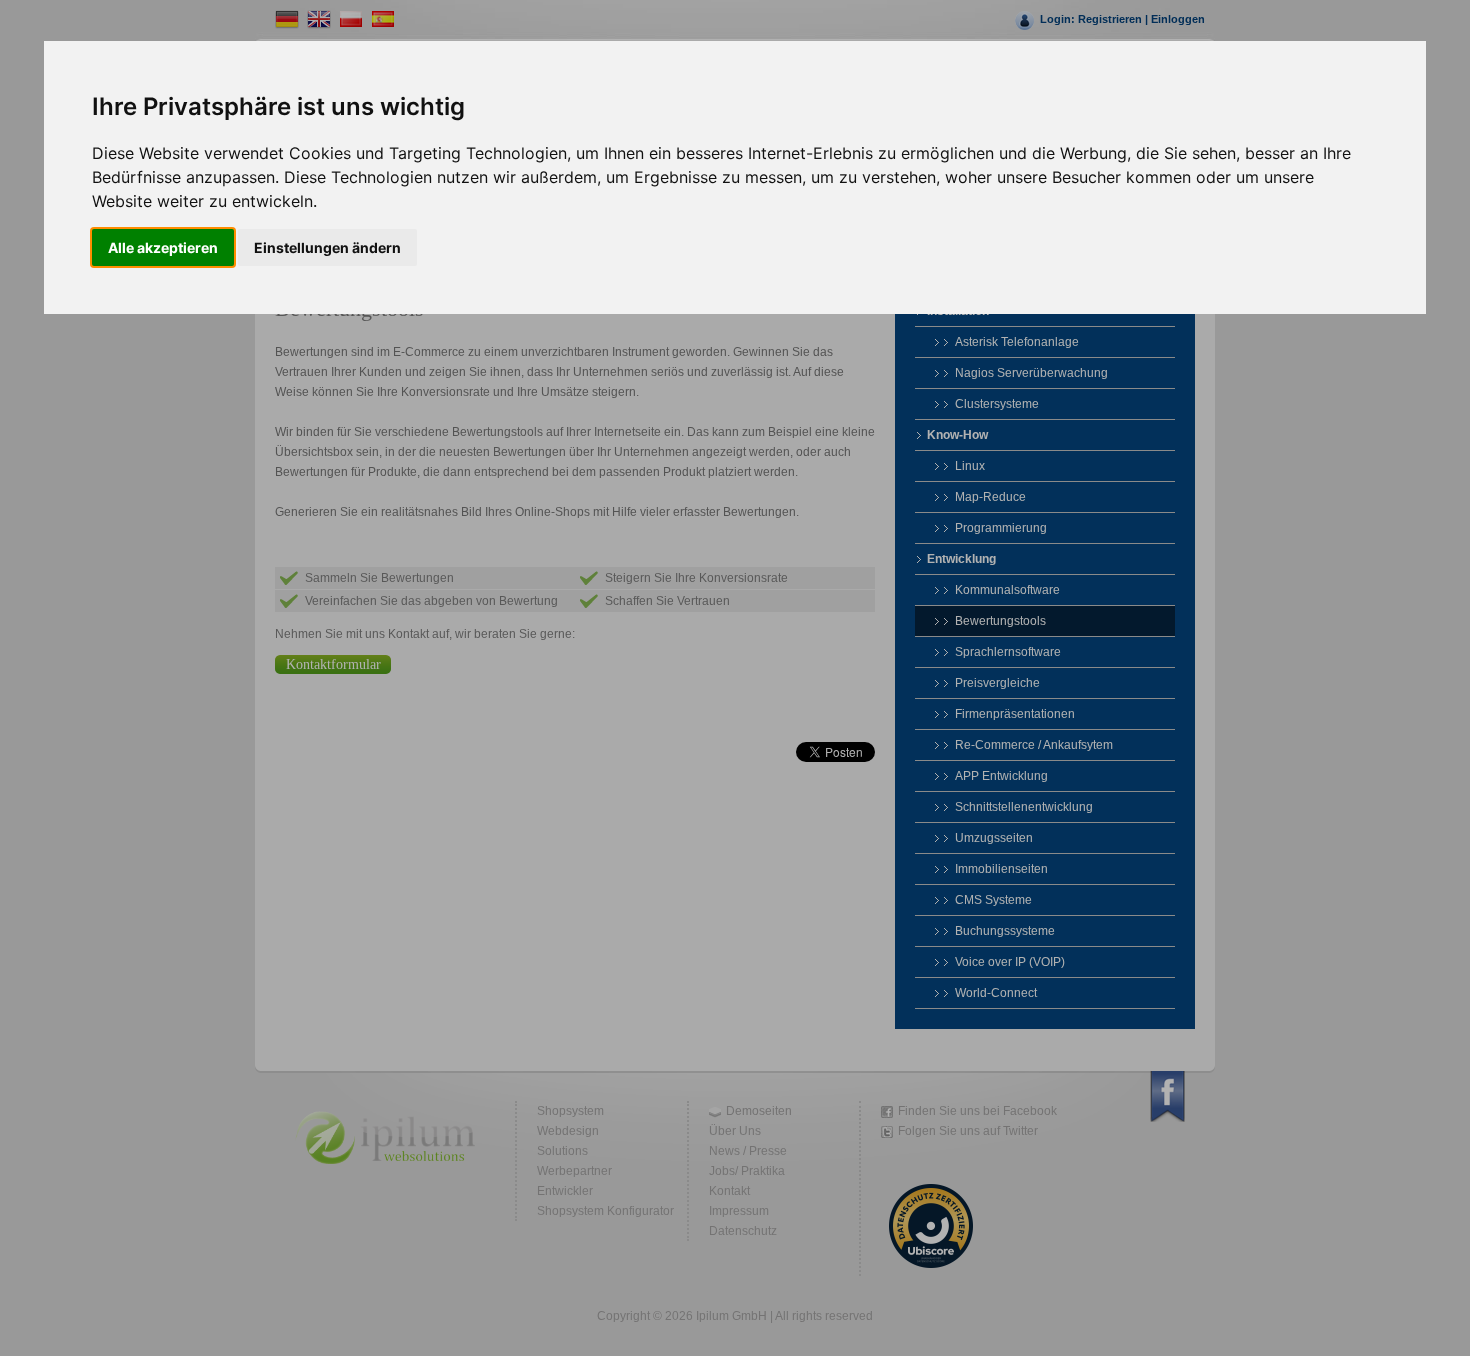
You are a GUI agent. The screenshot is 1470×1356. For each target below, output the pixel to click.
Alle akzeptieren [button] (163, 247)
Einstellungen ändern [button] (327, 247)
